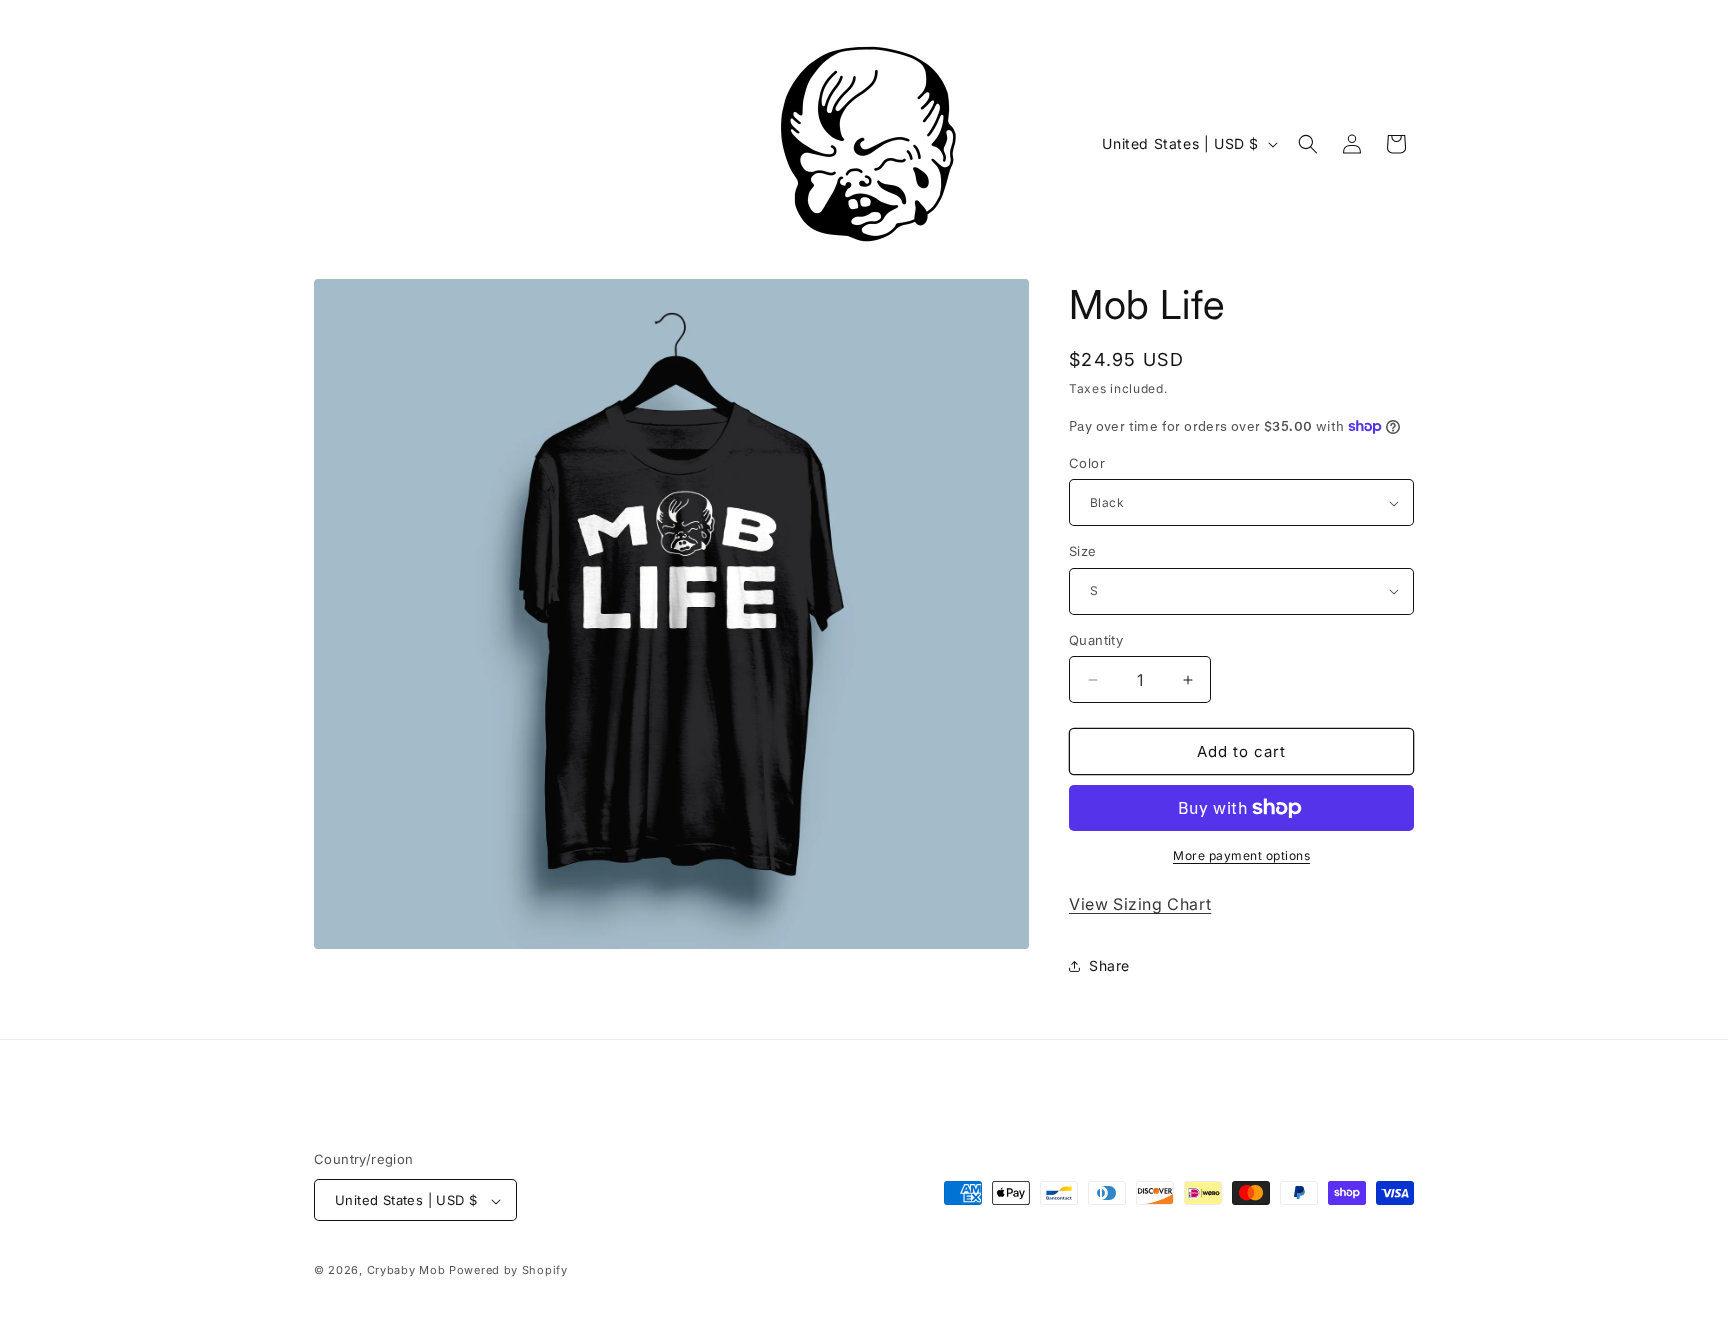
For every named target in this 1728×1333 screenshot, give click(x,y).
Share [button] (1109, 965)
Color (1087, 463)
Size (1083, 551)
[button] (1308, 144)
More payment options (1241, 855)
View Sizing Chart (1140, 904)
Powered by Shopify (508, 1271)
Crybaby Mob (406, 1271)
